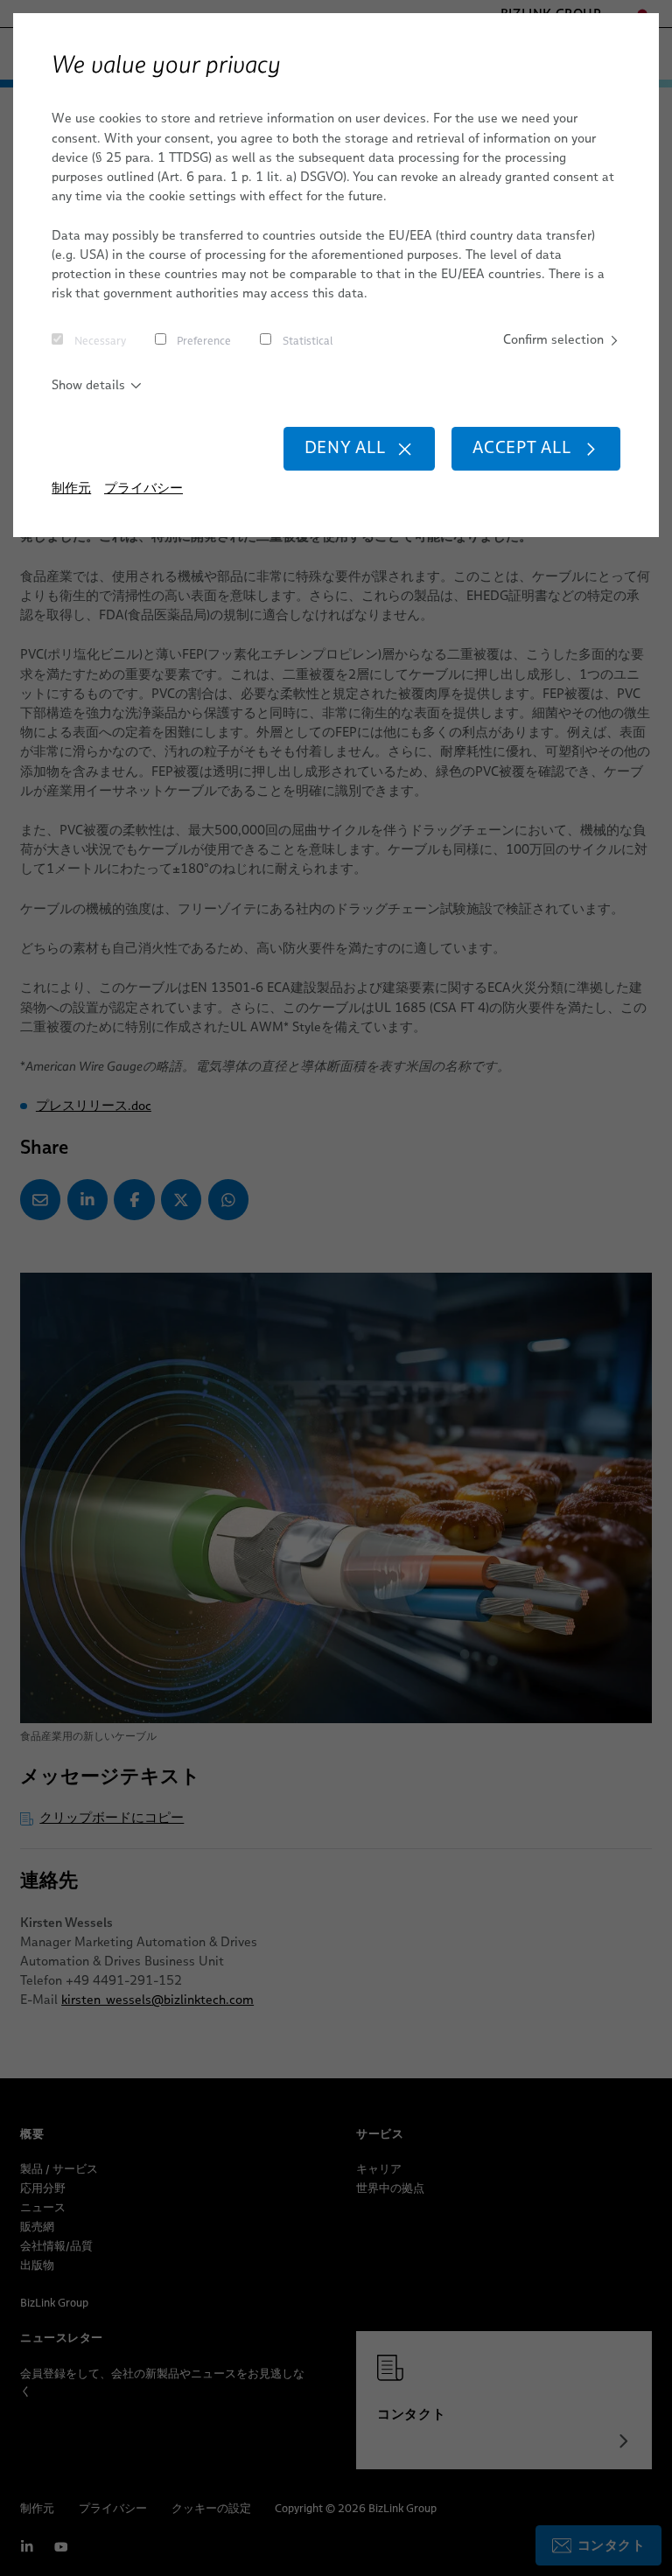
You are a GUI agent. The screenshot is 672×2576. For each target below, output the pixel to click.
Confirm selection (553, 339)
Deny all (345, 447)
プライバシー (143, 488)
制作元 (71, 488)
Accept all (522, 447)
